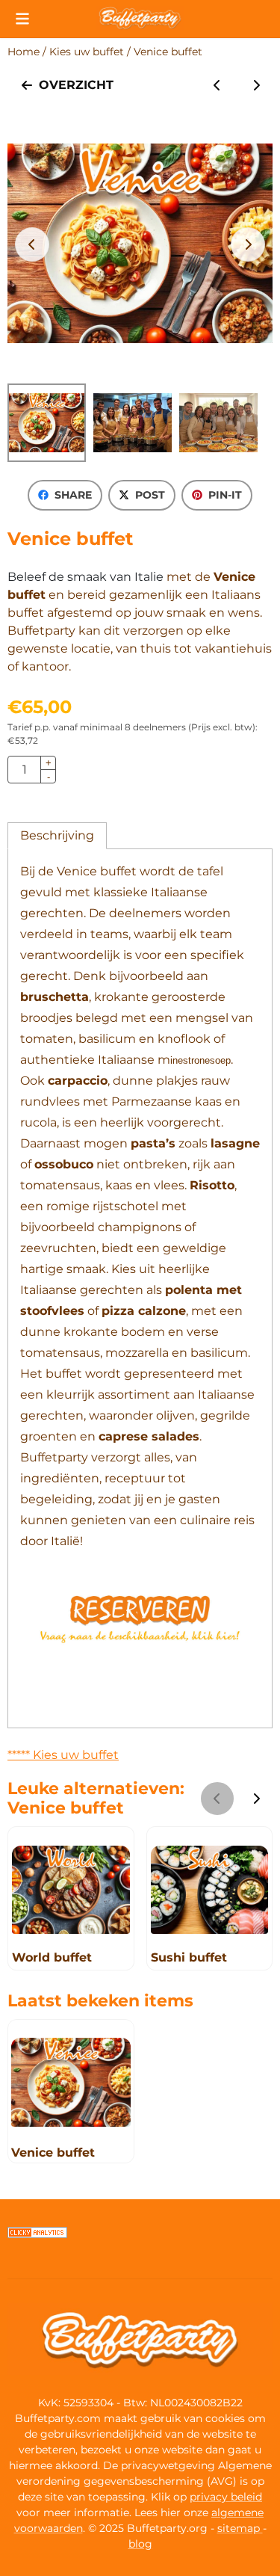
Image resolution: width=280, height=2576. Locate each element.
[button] (22, 19)
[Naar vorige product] (217, 85)
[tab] (57, 836)
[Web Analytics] (37, 2234)
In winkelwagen (167, 770)
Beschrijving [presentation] (57, 835)
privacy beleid (226, 2497)
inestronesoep (200, 1060)
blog (140, 2544)
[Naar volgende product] (256, 85)
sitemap (240, 2528)
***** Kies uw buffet (63, 1755)
